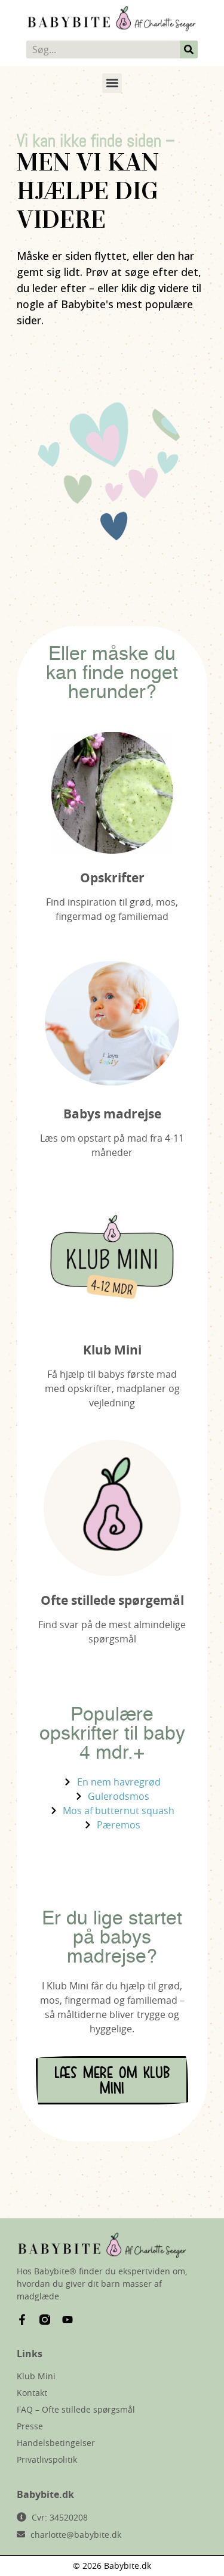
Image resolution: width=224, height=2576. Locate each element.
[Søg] (189, 49)
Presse (30, 2426)
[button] (112, 83)
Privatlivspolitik (47, 2459)
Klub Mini (112, 1350)
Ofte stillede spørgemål (112, 1600)
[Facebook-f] (22, 2320)
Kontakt (32, 2393)
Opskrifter (112, 878)
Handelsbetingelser (56, 2443)
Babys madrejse (112, 1114)
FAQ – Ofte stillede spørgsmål (76, 2409)
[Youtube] (67, 2320)
